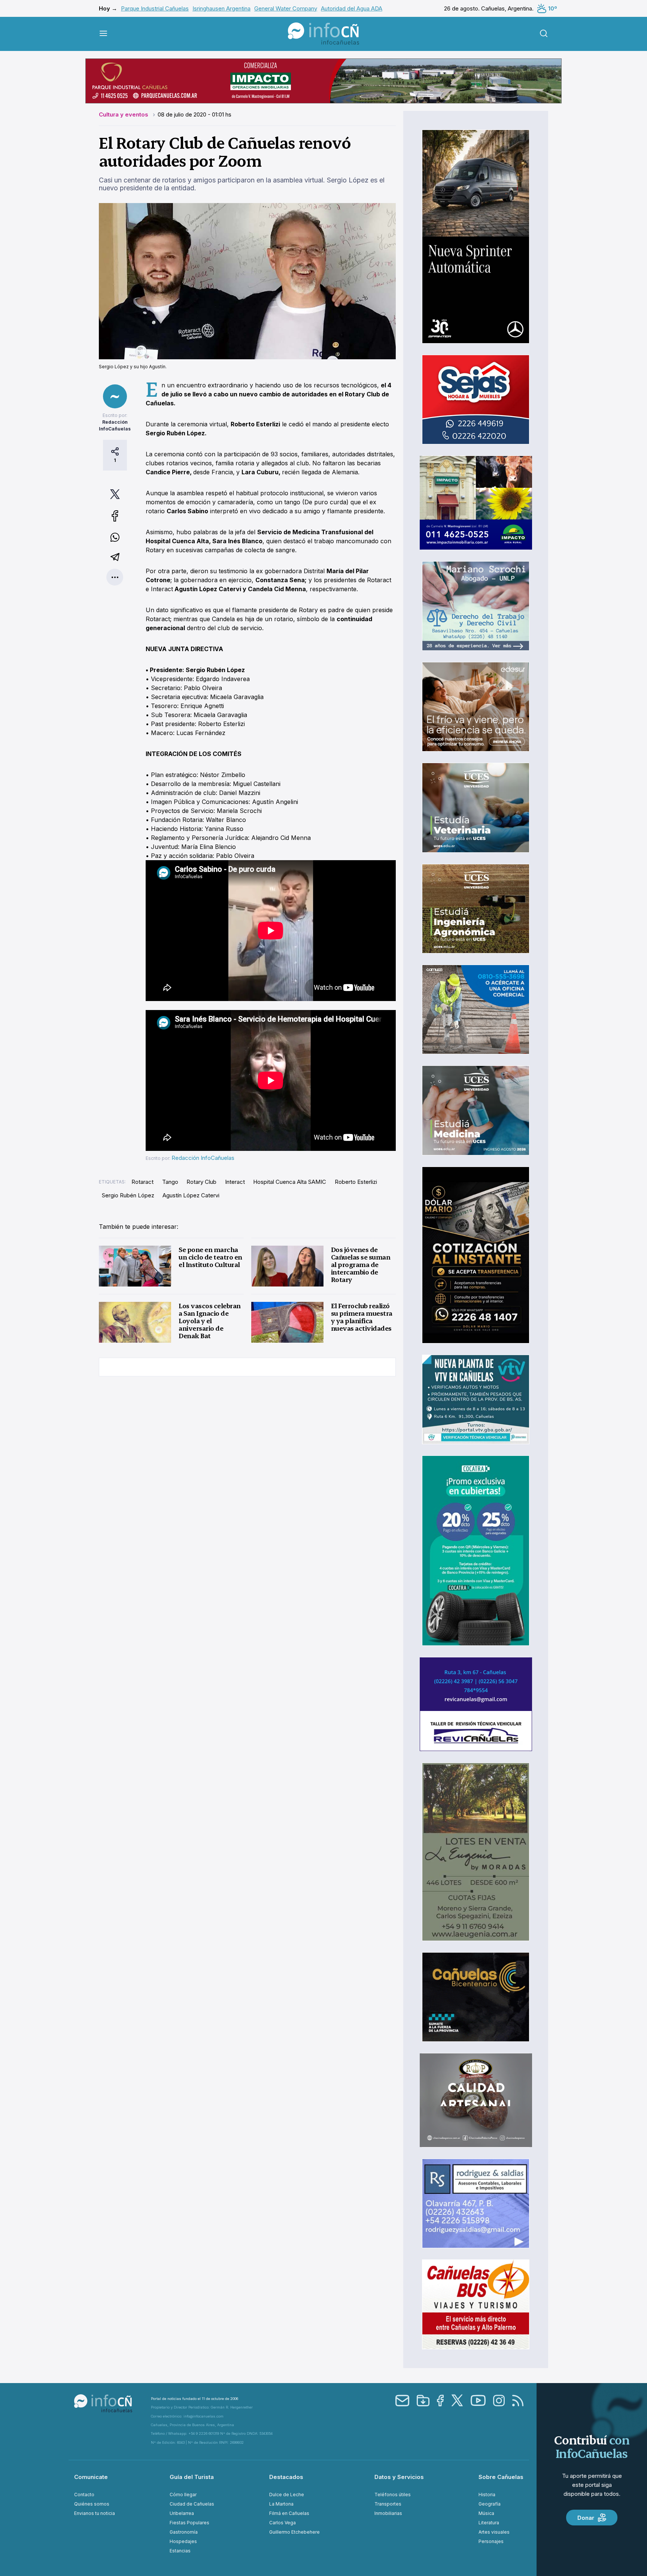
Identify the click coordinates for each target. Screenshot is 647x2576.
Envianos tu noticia (95, 2513)
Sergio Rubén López (128, 1195)
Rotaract (142, 1182)
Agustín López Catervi (191, 1195)
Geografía (490, 2504)
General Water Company (286, 8)
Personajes (491, 2541)
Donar (586, 2518)
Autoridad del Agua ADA (352, 8)
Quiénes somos (92, 2504)
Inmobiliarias (388, 2513)
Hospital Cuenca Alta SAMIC (290, 1182)
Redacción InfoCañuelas (203, 1158)
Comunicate (91, 2477)
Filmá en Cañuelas (289, 2513)
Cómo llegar (183, 2495)
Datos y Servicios (399, 2477)
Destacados (286, 2477)
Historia (487, 2495)
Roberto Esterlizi (356, 1182)
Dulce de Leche (287, 2495)
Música (486, 2513)
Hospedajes (183, 2541)
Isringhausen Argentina (221, 8)
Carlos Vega (283, 2523)
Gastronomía (184, 2532)
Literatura (489, 2523)
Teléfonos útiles (393, 2495)
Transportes (388, 2504)
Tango (170, 1182)
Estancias (180, 2551)
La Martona (281, 2504)
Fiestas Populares (189, 2523)
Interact (235, 1182)
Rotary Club (201, 1182)
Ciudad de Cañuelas (192, 2504)
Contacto (84, 2495)
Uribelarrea (182, 2513)
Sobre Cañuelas (501, 2477)
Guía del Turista (192, 2477)
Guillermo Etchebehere (294, 2532)
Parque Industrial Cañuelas (155, 8)
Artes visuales (494, 2532)
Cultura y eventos (124, 114)
